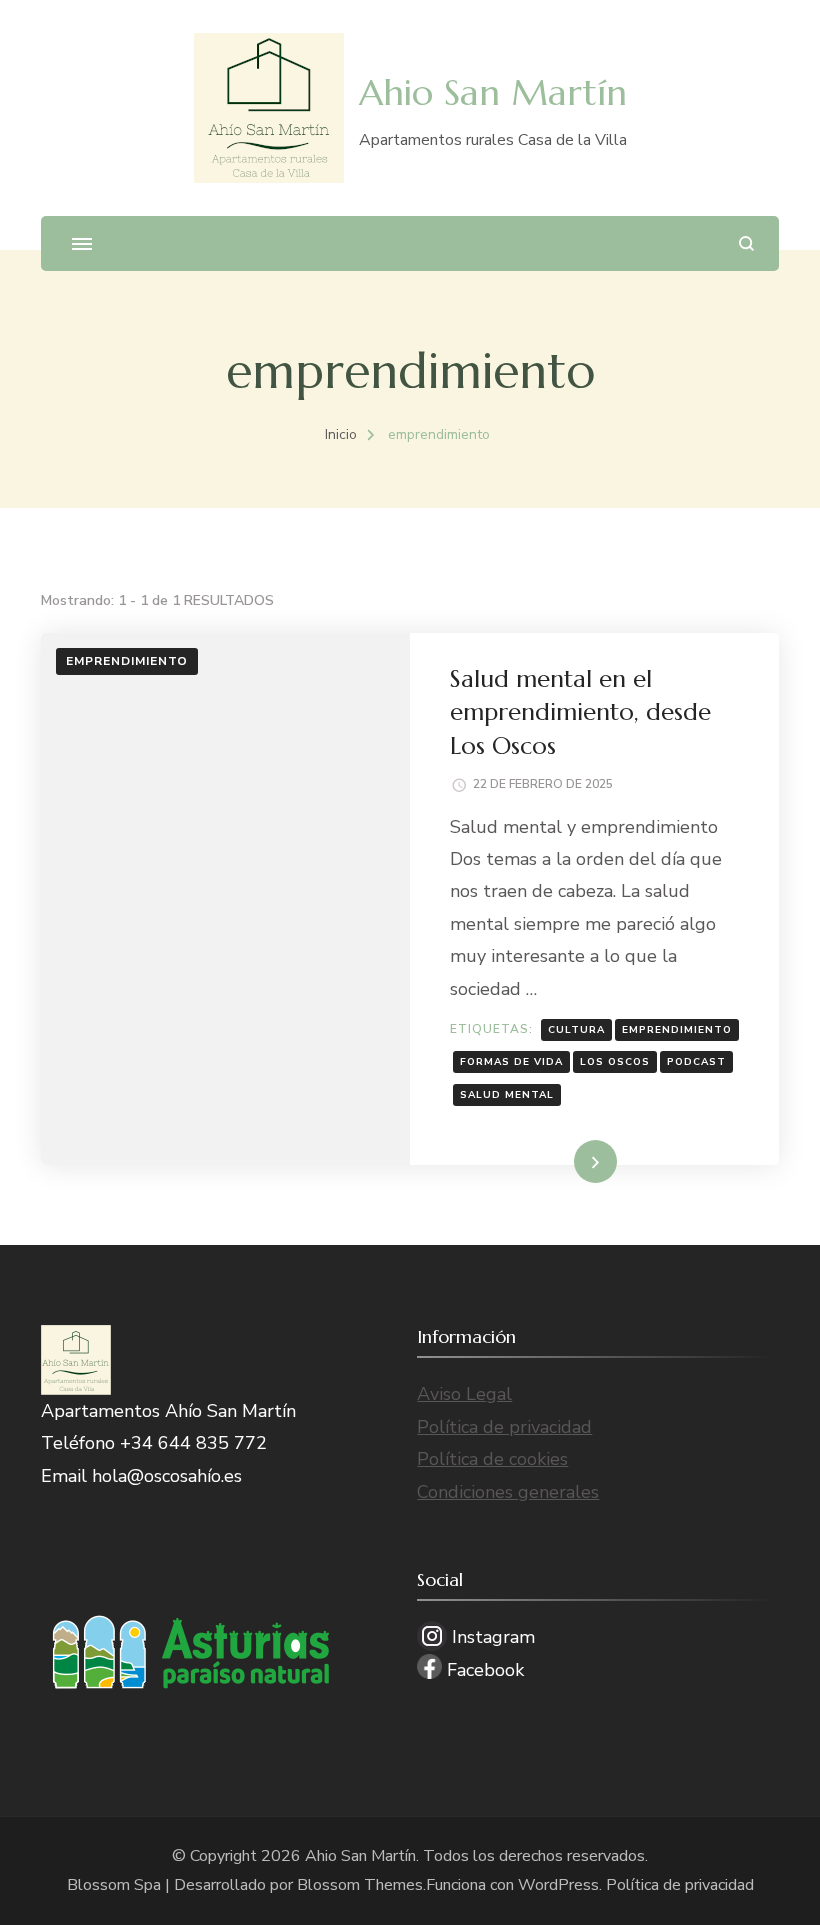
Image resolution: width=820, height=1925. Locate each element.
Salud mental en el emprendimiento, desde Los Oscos (580, 712)
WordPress (558, 1885)
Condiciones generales (508, 1492)
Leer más (565, 1161)
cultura (576, 1030)
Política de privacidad (504, 1427)
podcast (696, 1062)
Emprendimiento (127, 661)
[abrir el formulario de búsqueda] (746, 243)
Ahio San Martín (493, 92)
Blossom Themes (360, 1885)
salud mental (507, 1095)
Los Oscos (615, 1062)
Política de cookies (492, 1459)
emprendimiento (677, 1030)
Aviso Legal (464, 1394)
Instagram (491, 1637)
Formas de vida (511, 1062)
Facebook (483, 1670)
